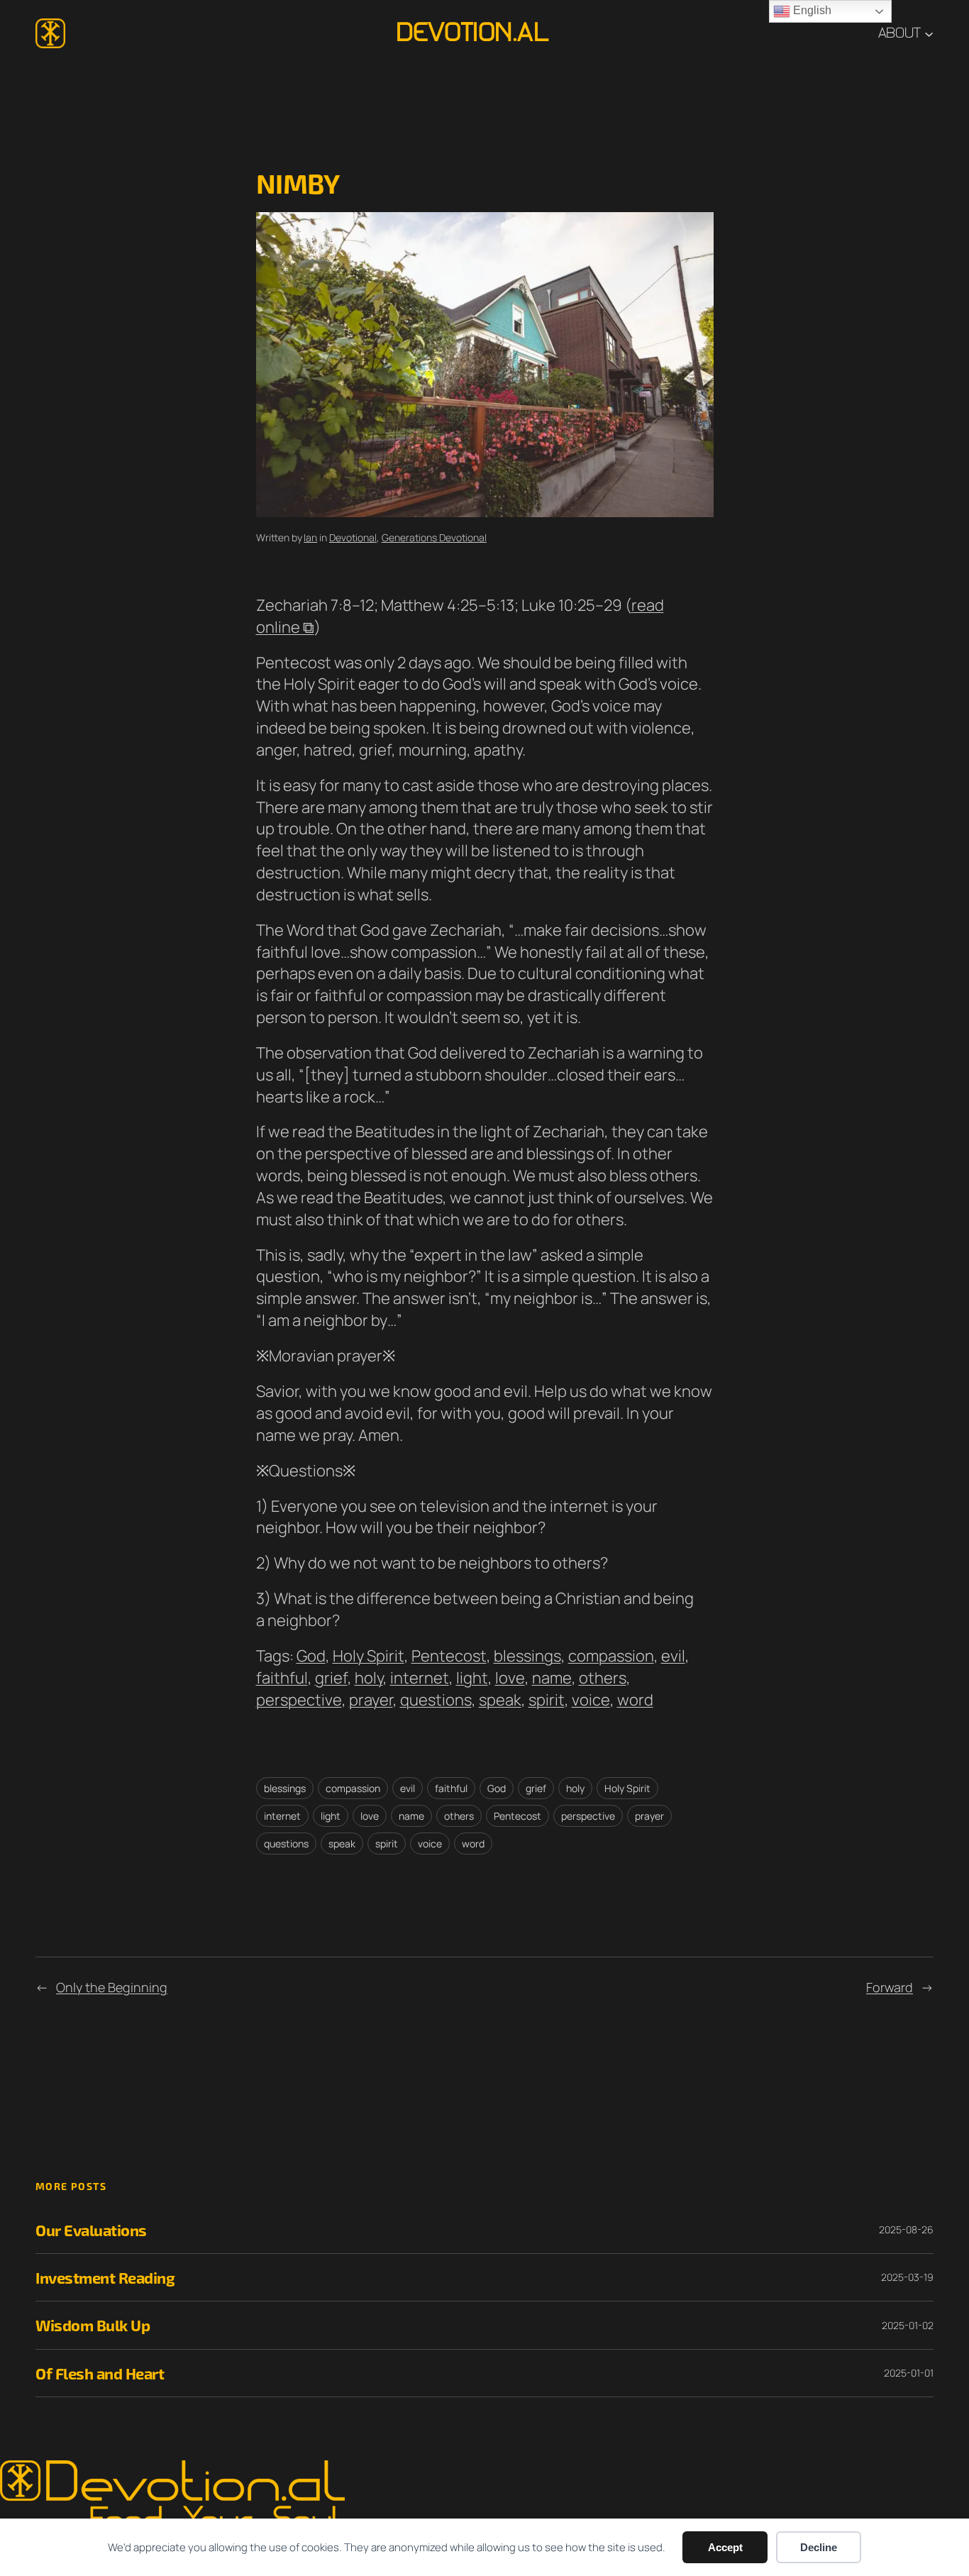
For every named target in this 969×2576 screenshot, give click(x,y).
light (472, 1678)
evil (673, 1656)
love (510, 1678)
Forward (890, 1987)
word (635, 1700)
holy (369, 1678)
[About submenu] (929, 33)
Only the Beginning (112, 1987)
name (552, 1678)
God (311, 1656)
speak (500, 1700)
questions (436, 1700)
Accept (725, 2547)
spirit (547, 1700)
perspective (299, 1700)
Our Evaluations (91, 2230)
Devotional (353, 537)
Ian (310, 537)
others (603, 1678)
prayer (371, 1700)
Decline (819, 2547)
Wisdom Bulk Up (93, 2325)
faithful (282, 1678)
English (811, 10)
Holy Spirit (369, 1656)
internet (420, 1678)
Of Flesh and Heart (100, 2373)
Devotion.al (472, 33)
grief (331, 1678)
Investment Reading (105, 2277)
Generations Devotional (434, 537)
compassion (611, 1656)
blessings (527, 1656)
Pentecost (449, 1656)
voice (591, 1700)
